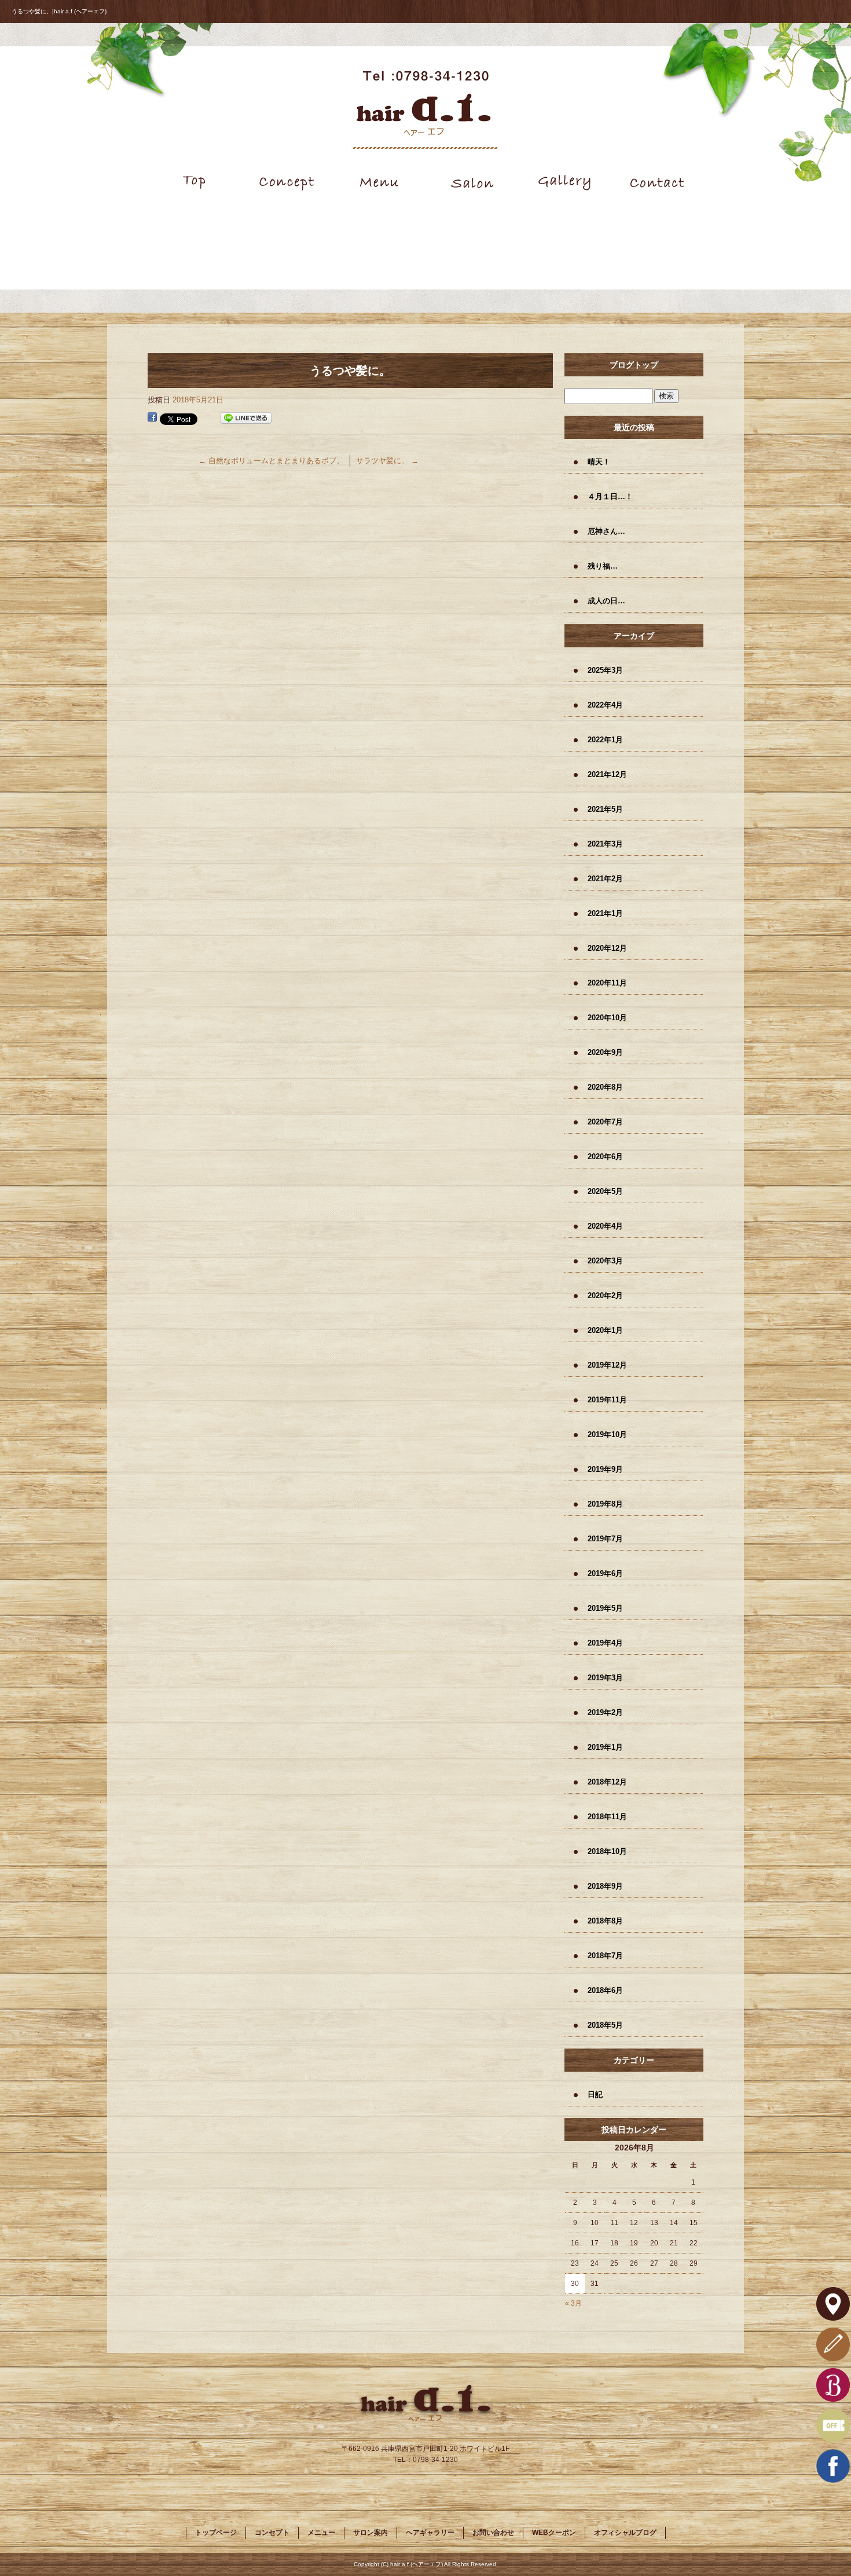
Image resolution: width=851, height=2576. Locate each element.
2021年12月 (607, 774)
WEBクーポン (554, 2533)
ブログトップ (634, 365)
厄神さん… (606, 531)
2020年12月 (607, 948)
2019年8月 (605, 1504)
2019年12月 (607, 1365)
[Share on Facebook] (152, 418)
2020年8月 (605, 1087)
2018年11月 (607, 1817)
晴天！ (599, 462)
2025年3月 (605, 670)
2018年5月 (605, 2025)
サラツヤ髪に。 (387, 461)
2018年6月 (605, 1990)
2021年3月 (605, 844)
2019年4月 (605, 1643)
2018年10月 (607, 1851)
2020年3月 (605, 1261)
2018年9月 (605, 1886)
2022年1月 (605, 740)
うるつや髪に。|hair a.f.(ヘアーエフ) (59, 11)
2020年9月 (605, 1052)
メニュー (379, 182)
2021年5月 (605, 809)
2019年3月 (605, 1678)
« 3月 (573, 2303)
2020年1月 (605, 1330)
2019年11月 (607, 1400)
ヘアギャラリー (564, 182)
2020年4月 (605, 1226)
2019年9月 (605, 1469)
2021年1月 (605, 913)
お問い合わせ (657, 182)
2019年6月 (605, 1573)
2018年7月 (605, 1956)
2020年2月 (605, 1296)
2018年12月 (607, 1782)
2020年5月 (605, 1191)
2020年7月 (605, 1122)
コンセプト (287, 182)
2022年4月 (605, 705)
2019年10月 (607, 1434)
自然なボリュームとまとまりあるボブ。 (271, 461)
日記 (595, 2095)
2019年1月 (605, 1747)
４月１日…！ (610, 496)
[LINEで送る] (246, 418)
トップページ (194, 182)
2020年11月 (607, 983)
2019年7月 (605, 1539)
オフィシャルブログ (625, 2533)
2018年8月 (605, 1921)
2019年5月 (605, 1608)
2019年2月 (605, 1712)
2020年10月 (607, 1018)
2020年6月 (605, 1157)
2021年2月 (605, 879)
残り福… (603, 566)
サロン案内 (472, 182)
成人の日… (606, 601)
